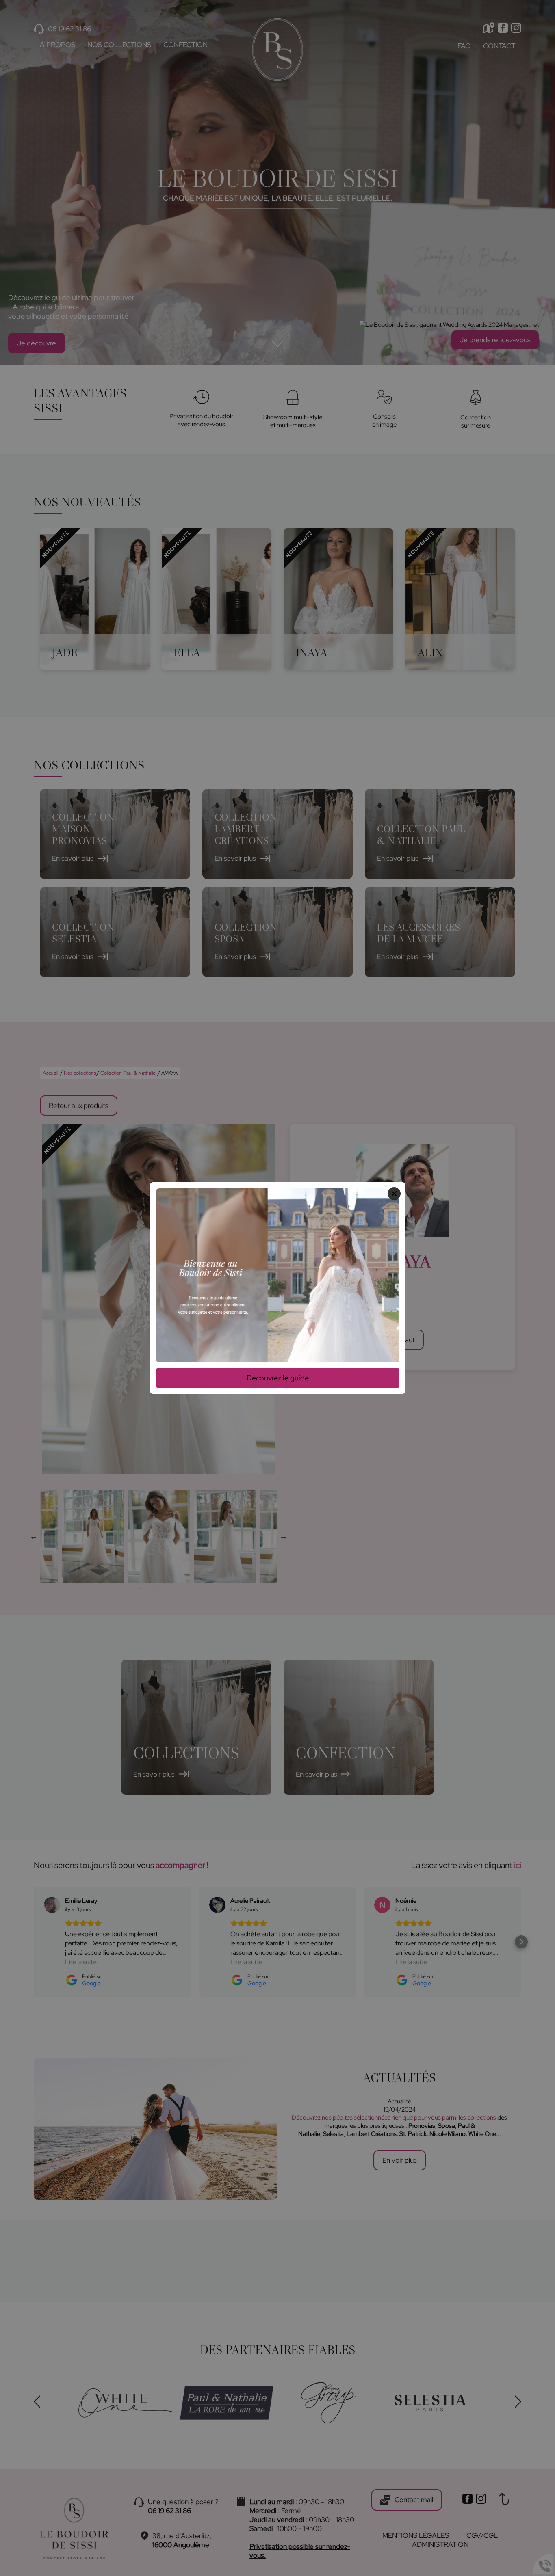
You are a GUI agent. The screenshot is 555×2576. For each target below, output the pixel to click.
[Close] (394, 1194)
